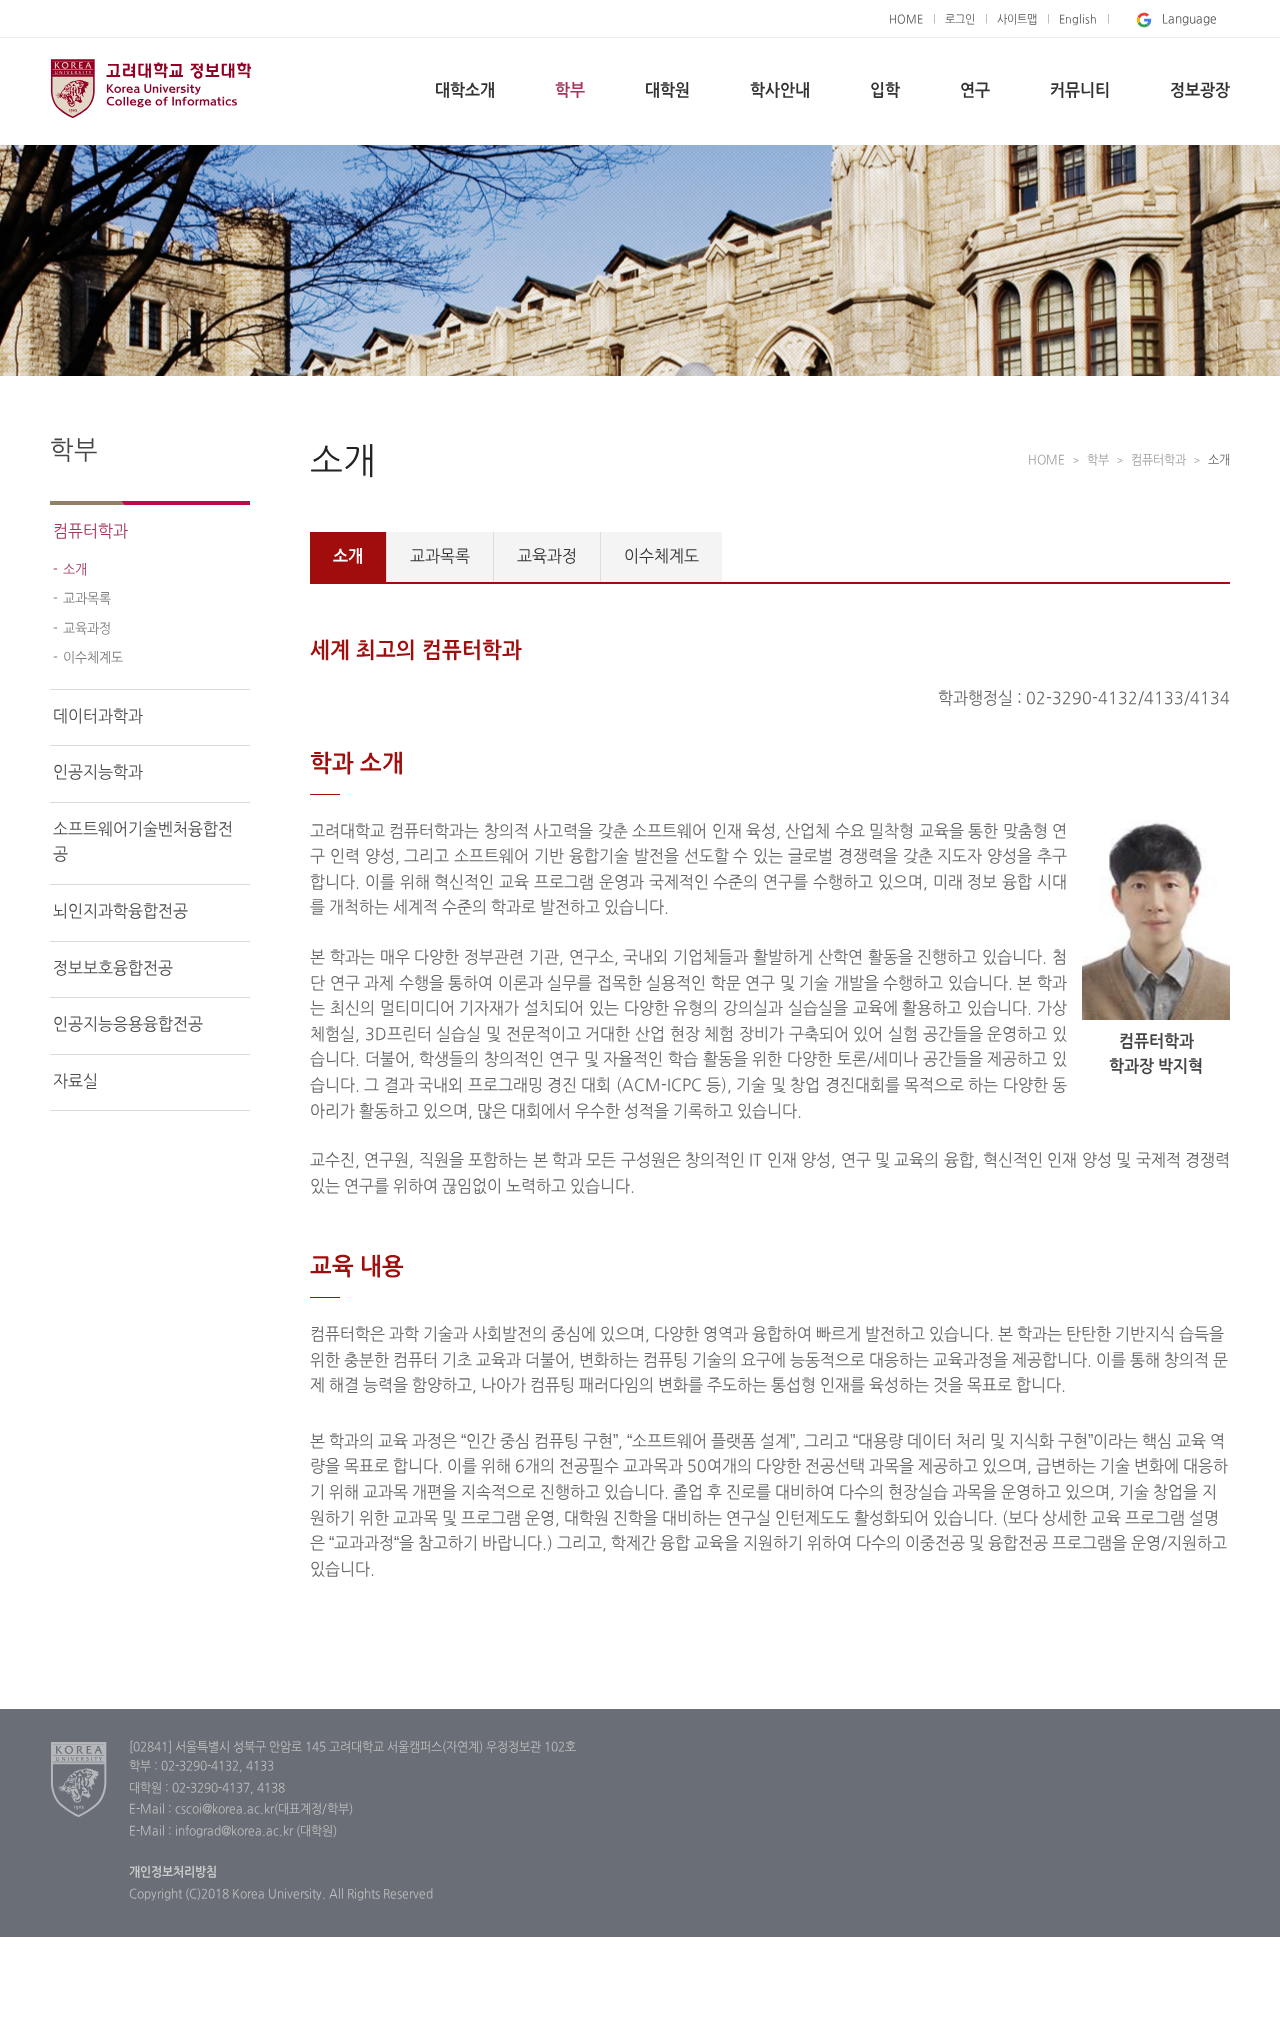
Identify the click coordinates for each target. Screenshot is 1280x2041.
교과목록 (87, 599)
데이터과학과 (98, 717)
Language (1189, 20)
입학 (885, 91)
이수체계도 (93, 658)
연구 (975, 91)
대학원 (667, 91)
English (1078, 20)
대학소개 (465, 91)
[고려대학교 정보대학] (79, 1779)
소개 (75, 570)
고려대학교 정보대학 (150, 88)
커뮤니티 (1080, 91)
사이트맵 (1017, 20)
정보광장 (1200, 91)
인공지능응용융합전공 (128, 1025)
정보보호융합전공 (113, 969)
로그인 (960, 20)
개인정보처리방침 (173, 1873)
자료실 (75, 1082)
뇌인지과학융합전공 (120, 912)
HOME (906, 20)
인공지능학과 (98, 773)
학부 (570, 91)
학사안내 (780, 91)
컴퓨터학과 (90, 532)
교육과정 (87, 629)
